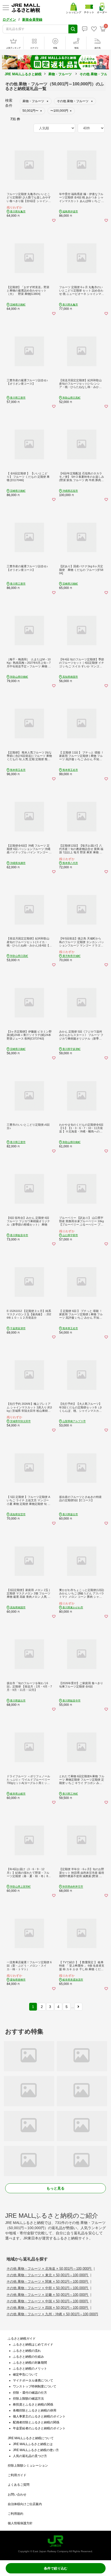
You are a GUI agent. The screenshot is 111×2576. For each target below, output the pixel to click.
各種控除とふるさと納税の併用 (35, 2410)
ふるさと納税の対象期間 (30, 2363)
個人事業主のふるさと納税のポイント (39, 2416)
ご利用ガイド (17, 2475)
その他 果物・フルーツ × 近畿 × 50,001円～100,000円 (48, 2295)
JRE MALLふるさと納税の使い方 (36, 2450)
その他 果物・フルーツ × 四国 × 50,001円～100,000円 (48, 2308)
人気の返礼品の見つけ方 (30, 2456)
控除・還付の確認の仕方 (30, 2393)
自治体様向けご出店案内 (25, 2504)
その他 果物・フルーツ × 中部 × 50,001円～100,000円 (48, 2288)
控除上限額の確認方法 (28, 2399)
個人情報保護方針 (20, 2523)
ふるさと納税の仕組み (28, 2357)
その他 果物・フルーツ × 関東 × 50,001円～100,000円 (48, 2282)
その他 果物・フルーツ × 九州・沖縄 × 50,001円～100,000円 (52, 2314)
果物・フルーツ (60, 74)
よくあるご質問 (19, 2485)
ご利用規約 (15, 2514)
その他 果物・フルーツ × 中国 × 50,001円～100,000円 (48, 2301)
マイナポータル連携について (33, 2380)
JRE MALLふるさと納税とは (33, 2444)
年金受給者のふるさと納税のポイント (39, 2428)
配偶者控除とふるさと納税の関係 (36, 2422)
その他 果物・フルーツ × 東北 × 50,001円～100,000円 (48, 2275)
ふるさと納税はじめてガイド (33, 2344)
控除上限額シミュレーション (28, 2466)
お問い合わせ (17, 2495)
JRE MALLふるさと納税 (23, 74)
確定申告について (25, 2375)
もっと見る (55, 2188)
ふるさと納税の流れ (27, 2351)
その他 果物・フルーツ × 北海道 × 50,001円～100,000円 (49, 2269)
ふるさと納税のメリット (30, 2369)
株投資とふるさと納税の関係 (33, 2405)
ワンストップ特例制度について (35, 2386)
